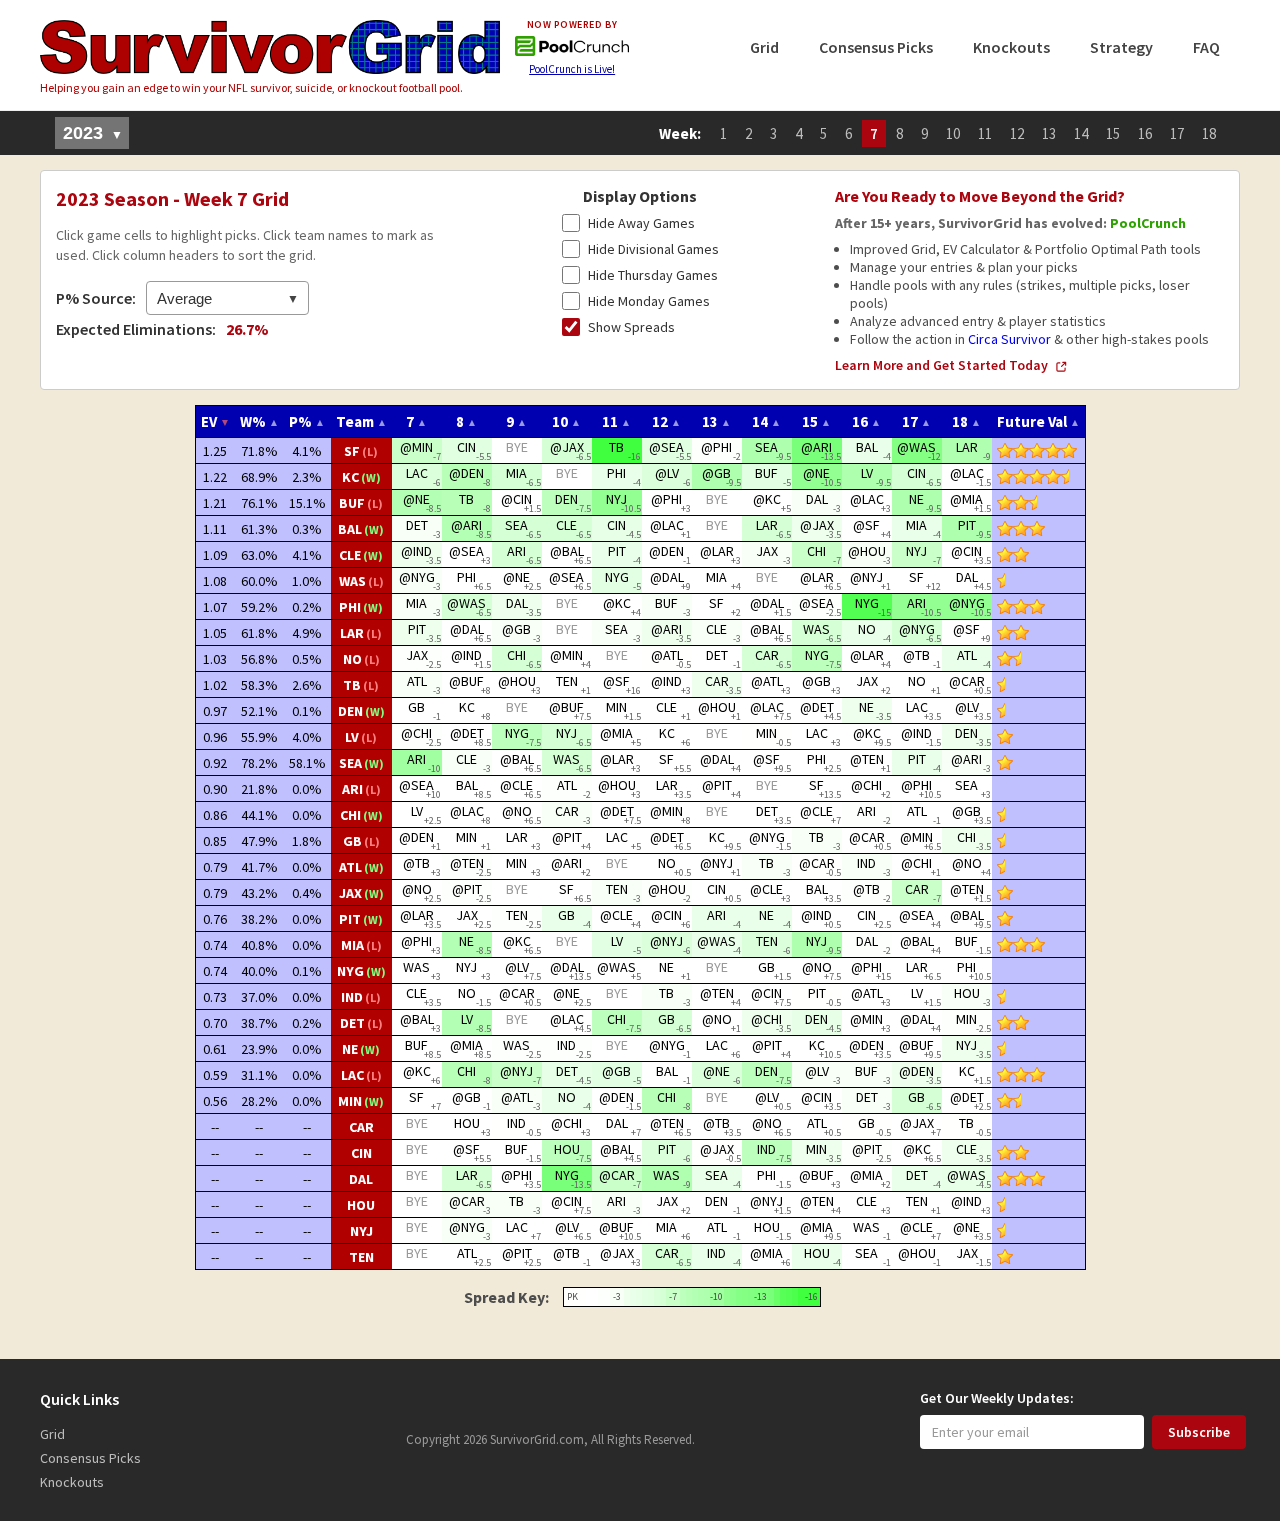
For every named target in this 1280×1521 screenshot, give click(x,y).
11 (985, 133)
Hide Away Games (641, 223)
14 (1081, 133)
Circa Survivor (1009, 339)
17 (1177, 133)
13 (1049, 133)
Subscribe (1199, 1432)
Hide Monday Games (649, 301)
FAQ (1206, 47)
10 (953, 133)
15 (1113, 133)
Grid (764, 47)
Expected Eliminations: (136, 329)
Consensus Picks (876, 47)
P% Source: (96, 298)
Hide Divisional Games (653, 249)
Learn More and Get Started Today (941, 365)
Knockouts (1011, 47)
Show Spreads (631, 327)
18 (1209, 133)
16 (1145, 133)
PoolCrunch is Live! (572, 69)
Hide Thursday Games (653, 275)
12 (1017, 133)
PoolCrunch (1148, 223)
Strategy (1121, 47)
